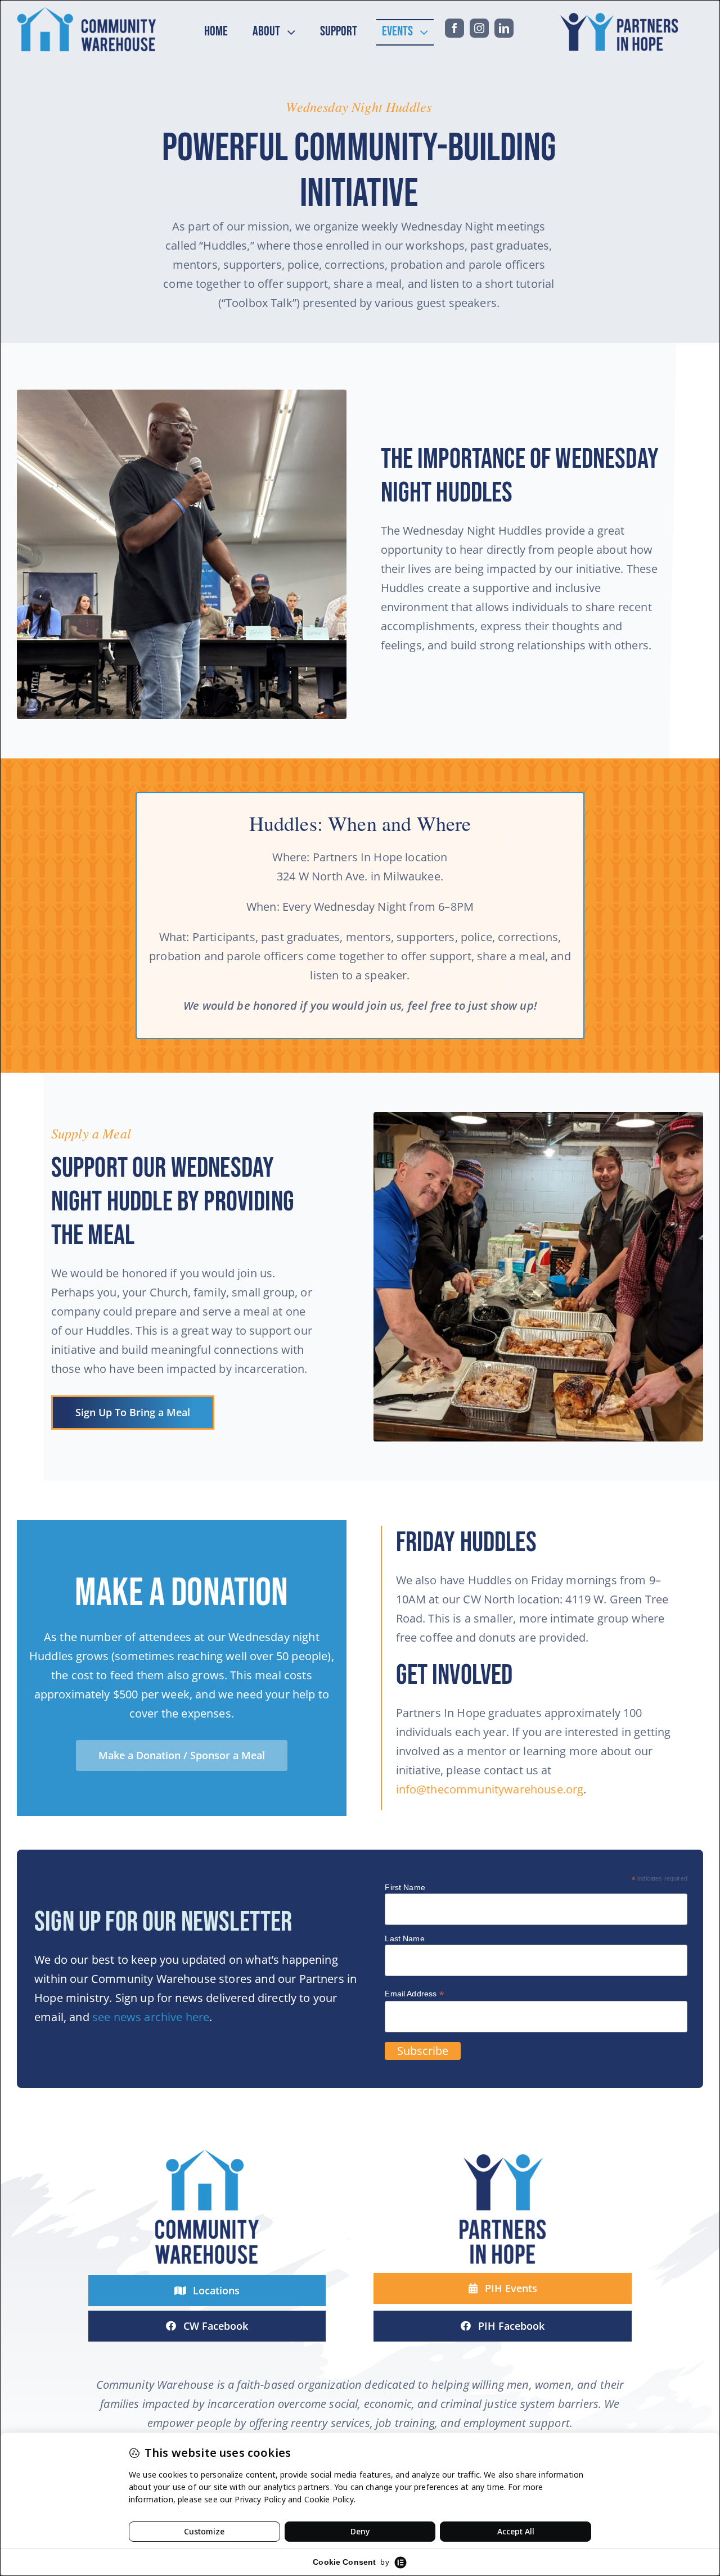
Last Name (404, 1938)
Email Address (414, 1994)
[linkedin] (504, 28)
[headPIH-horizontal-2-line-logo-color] (622, 12)
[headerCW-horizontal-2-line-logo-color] (87, 12)
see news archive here (151, 2017)
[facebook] (454, 28)
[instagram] (479, 28)
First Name (405, 1887)
